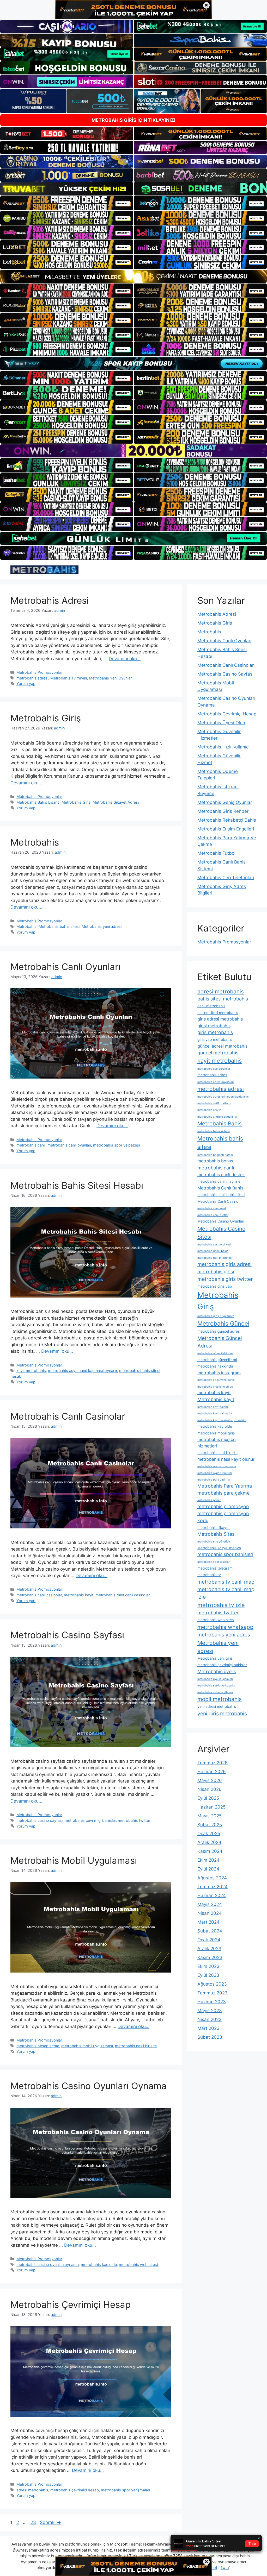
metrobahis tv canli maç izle (226, 1593)
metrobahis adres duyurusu (216, 1082)
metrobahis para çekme (223, 1493)
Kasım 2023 (210, 1957)
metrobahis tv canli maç (226, 1582)
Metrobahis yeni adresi (102, 926)
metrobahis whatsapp (225, 1627)
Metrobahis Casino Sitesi (221, 1233)
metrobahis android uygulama (217, 1117)
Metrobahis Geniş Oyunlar (225, 802)
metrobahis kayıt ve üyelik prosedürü (222, 1420)
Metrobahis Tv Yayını (69, 678)
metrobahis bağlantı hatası (215, 1155)
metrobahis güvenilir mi (217, 1360)
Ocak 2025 (209, 1834)
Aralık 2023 (209, 1949)
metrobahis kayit (79, 1595)
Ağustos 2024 (212, 1878)
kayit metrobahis (31, 1371)
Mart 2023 (208, 2028)
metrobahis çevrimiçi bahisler (90, 1820)
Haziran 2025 (211, 1807)
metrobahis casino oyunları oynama (48, 2265)
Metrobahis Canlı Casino (218, 1201)
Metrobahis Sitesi (216, 1534)
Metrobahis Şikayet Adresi (116, 802)
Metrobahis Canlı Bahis (220, 1188)
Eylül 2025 (208, 1798)
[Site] (67, 203)
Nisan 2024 (210, 1913)
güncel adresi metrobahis (222, 1046)
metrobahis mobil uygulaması (87, 2046)
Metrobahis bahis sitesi (59, 926)
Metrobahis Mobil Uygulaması (74, 1860)
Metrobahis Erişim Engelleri (226, 829)
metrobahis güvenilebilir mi (215, 1353)
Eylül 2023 (208, 1975)
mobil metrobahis (220, 1699)
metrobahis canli (31, 1145)
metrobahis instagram (219, 1373)
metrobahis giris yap (215, 1286)
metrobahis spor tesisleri (214, 1562)
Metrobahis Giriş (46, 718)
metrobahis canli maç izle (219, 1181)
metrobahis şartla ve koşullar (217, 1686)
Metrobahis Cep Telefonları (226, 878)
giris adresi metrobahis (220, 1019)
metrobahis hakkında (215, 1366)
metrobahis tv (209, 1575)
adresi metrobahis (32, 2490)
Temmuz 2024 (213, 1887)
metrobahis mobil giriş (216, 1433)
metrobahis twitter (134, 1820)
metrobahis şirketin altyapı (215, 1692)
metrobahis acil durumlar (214, 1069)
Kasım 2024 (210, 1851)
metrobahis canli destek (221, 1175)
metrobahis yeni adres (224, 1635)
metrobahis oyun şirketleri (215, 1473)
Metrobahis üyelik (217, 1671)
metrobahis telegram (215, 1568)
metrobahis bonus (215, 1161)
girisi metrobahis (214, 1026)
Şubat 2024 (210, 1931)
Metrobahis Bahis (220, 1123)
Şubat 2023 (210, 2037)
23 (34, 2522)
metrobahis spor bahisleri (225, 1554)
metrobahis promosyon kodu (223, 1517)
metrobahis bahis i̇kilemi (214, 1131)
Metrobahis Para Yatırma (225, 1486)
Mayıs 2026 (210, 1780)
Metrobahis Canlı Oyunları (65, 967)
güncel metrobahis (218, 1053)
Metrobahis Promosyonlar (39, 672)
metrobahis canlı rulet (212, 1208)
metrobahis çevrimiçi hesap (75, 2490)
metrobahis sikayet (214, 1528)
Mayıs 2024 (210, 1904)
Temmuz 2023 (213, 1993)
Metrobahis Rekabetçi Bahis (227, 820)
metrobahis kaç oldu (99, 2265)
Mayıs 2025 (210, 1816)
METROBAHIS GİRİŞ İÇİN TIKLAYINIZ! (133, 120)
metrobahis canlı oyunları (69, 1145)
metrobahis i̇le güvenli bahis (216, 1380)
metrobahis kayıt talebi (213, 1407)
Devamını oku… (125, 659)
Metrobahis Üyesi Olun (221, 723)
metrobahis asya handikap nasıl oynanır (83, 1371)
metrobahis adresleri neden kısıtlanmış (223, 1097)
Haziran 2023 (212, 2002)
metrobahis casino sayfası (40, 1820)
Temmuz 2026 (213, 1763)
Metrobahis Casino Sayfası (67, 1635)
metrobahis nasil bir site (136, 2046)
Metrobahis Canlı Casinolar (68, 1416)
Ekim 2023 (208, 1966)
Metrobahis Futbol (216, 853)
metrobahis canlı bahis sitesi (221, 1195)
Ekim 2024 (208, 1860)
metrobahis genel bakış (213, 1251)
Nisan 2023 (210, 2019)
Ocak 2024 (209, 1940)
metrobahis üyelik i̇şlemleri (215, 1679)
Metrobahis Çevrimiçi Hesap (71, 2304)
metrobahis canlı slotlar (213, 1215)
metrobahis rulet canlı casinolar (123, 1595)
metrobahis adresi (32, 678)
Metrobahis (35, 842)
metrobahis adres (212, 1075)
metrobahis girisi (216, 1272)
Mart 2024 (208, 1922)
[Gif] (133, 276)
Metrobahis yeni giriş (215, 1658)
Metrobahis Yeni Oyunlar (110, 678)
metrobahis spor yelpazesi (116, 1145)
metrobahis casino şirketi (214, 1245)
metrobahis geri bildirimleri (215, 1258)
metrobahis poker (209, 1500)
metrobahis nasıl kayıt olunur (226, 1459)
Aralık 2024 (209, 1842)
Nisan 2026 (210, 1789)
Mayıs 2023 (210, 2011)
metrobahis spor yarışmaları (125, 2490)
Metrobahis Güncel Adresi (220, 1342)
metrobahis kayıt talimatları (216, 1413)
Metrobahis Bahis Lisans (38, 802)
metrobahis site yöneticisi (214, 1542)
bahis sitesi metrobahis (223, 999)
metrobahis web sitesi (138, 2265)
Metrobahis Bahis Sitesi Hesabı (77, 1185)
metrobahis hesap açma (38, 2046)
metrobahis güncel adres (219, 1331)
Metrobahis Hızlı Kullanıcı (223, 747)
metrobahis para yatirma (214, 1480)
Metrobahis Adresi (50, 600)
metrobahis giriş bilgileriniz (216, 1316)
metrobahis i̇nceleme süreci (216, 1387)
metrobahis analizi (210, 1110)
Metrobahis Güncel (223, 1323)
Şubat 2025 (210, 1825)
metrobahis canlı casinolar (39, 1595)
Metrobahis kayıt (216, 1399)
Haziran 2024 (212, 1895)
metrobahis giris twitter (225, 1279)
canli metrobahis (211, 1006)
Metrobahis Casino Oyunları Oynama (89, 2086)
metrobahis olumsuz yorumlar (217, 1466)
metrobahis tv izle (221, 1605)
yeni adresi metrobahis (217, 1706)
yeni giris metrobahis (222, 1714)
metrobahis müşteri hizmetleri (217, 1443)
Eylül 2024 (208, 1869)
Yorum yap (26, 684)
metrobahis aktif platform (214, 1103)
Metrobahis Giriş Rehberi (223, 811)
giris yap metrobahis (215, 1039)
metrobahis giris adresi (224, 1264)
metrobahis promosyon (223, 1506)
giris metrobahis (215, 1032)
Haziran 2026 (212, 1772)
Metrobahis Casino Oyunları (221, 1221)
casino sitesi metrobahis (218, 1013)
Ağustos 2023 (212, 1984)
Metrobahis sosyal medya (219, 1548)
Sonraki (50, 2522)
